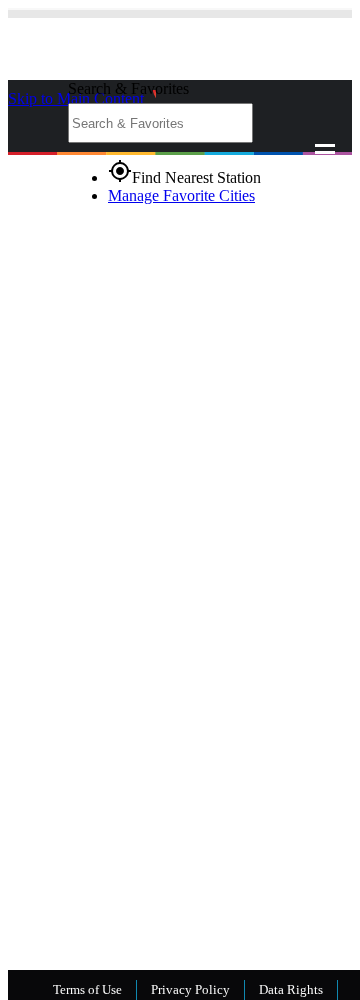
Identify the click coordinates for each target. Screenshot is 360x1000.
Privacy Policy (190, 989)
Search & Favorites (128, 88)
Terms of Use (87, 989)
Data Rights (291, 989)
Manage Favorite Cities (181, 195)
